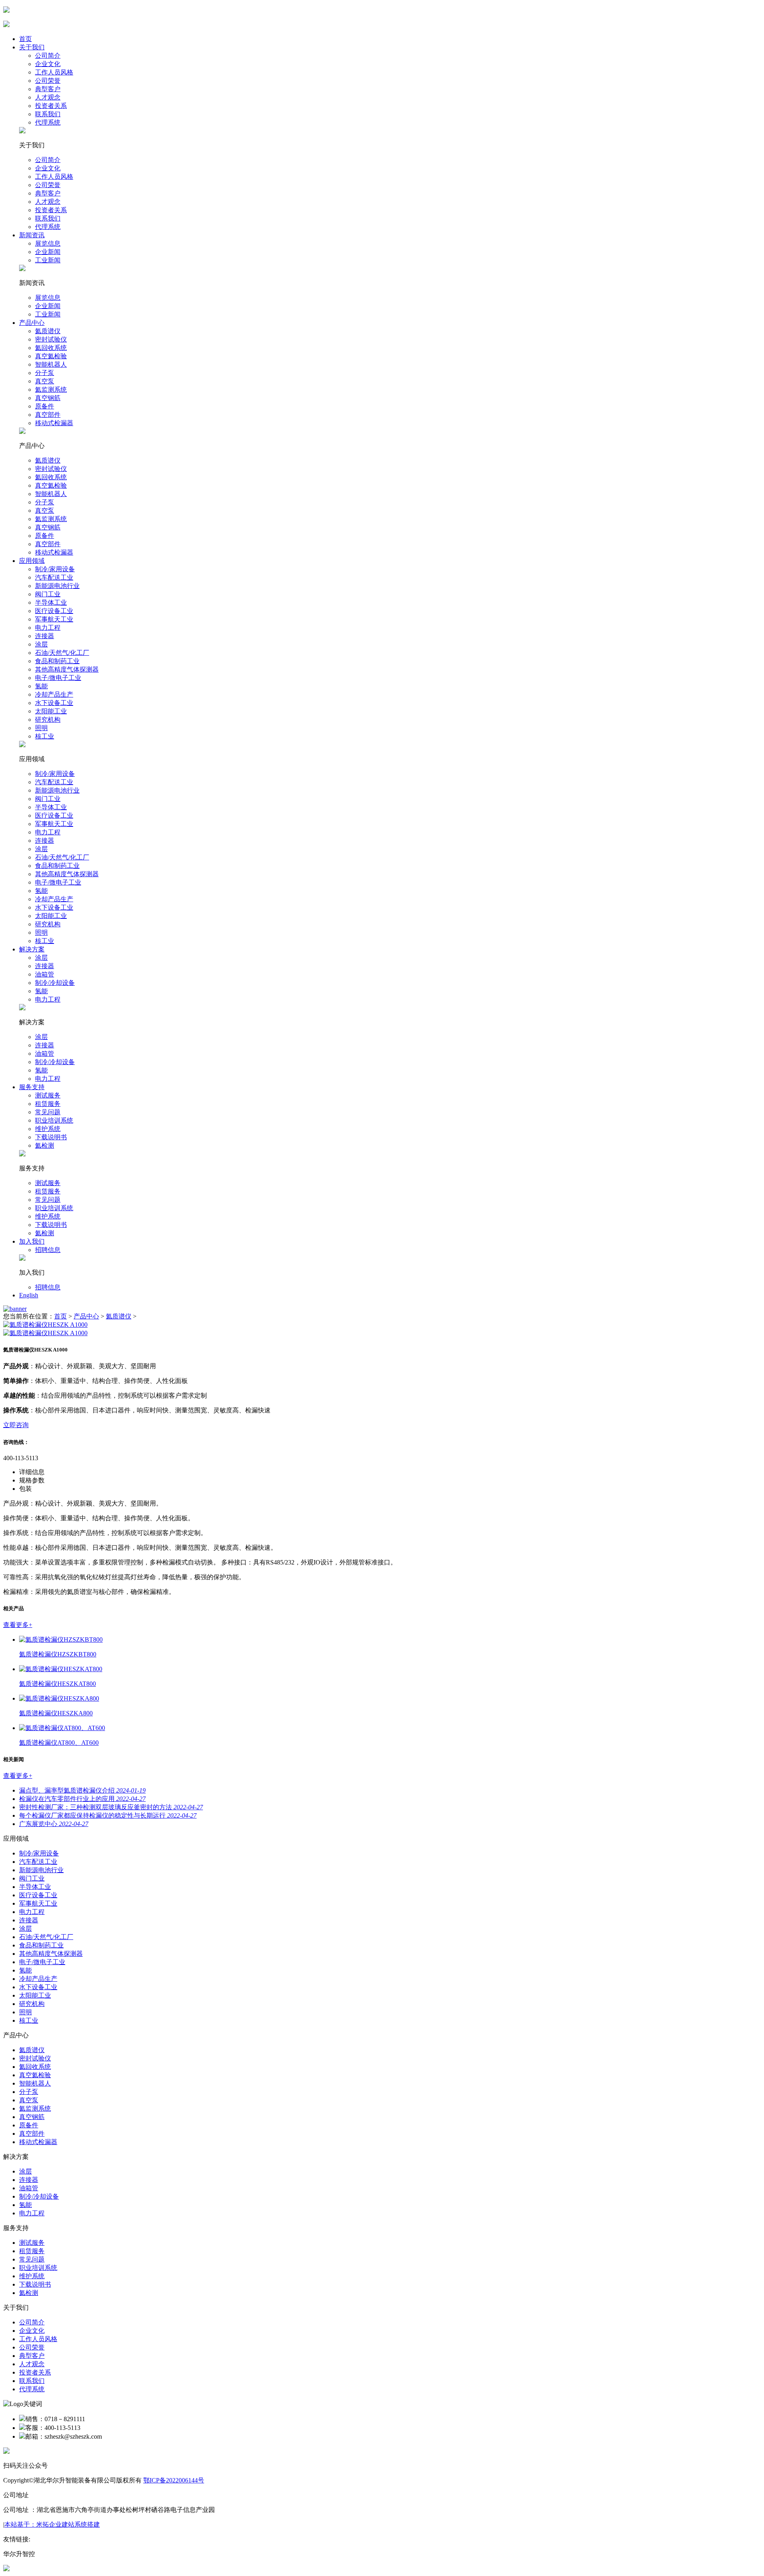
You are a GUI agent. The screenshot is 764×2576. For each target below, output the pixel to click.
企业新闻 (48, 252)
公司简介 (48, 56)
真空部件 (48, 415)
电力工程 (48, 628)
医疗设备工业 (54, 611)
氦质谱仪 (48, 331)
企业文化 (48, 64)
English (29, 1295)
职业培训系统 (54, 1120)
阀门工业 (48, 594)
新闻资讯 (32, 235)
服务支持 (32, 1087)
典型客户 (48, 89)
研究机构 (48, 720)
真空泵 (45, 381)
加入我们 (32, 1241)
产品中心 (32, 323)
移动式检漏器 (54, 423)
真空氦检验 (51, 356)
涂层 (41, 644)
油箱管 (45, 974)
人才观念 (48, 97)
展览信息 (48, 243)
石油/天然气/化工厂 (62, 653)
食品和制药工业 (57, 661)
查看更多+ (18, 1625)
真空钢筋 (48, 398)
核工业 (45, 736)
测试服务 (48, 1095)
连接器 (45, 636)
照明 (41, 728)
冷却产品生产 (54, 694)
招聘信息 (48, 1250)
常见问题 (48, 1112)
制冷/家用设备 (55, 569)
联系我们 (48, 114)
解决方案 (32, 949)
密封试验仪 (51, 339)
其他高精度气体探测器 (67, 669)
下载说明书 (51, 1137)
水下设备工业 (54, 703)
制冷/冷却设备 (55, 983)
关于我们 (32, 47)
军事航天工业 (54, 619)
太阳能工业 (51, 711)
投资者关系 (51, 106)
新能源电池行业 (57, 586)
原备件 (45, 406)
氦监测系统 (51, 390)
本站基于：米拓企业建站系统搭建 (52, 2524)
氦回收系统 (51, 348)
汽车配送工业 (54, 577)
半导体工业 (51, 602)
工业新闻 (48, 260)
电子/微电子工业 (58, 678)
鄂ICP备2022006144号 (174, 2480)
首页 (25, 39)
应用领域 (32, 561)
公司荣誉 (48, 81)
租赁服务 (48, 1104)
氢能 (41, 686)
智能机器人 (51, 364)
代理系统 (48, 122)
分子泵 (45, 373)
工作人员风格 (54, 72)
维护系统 (48, 1129)
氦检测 (45, 1145)
